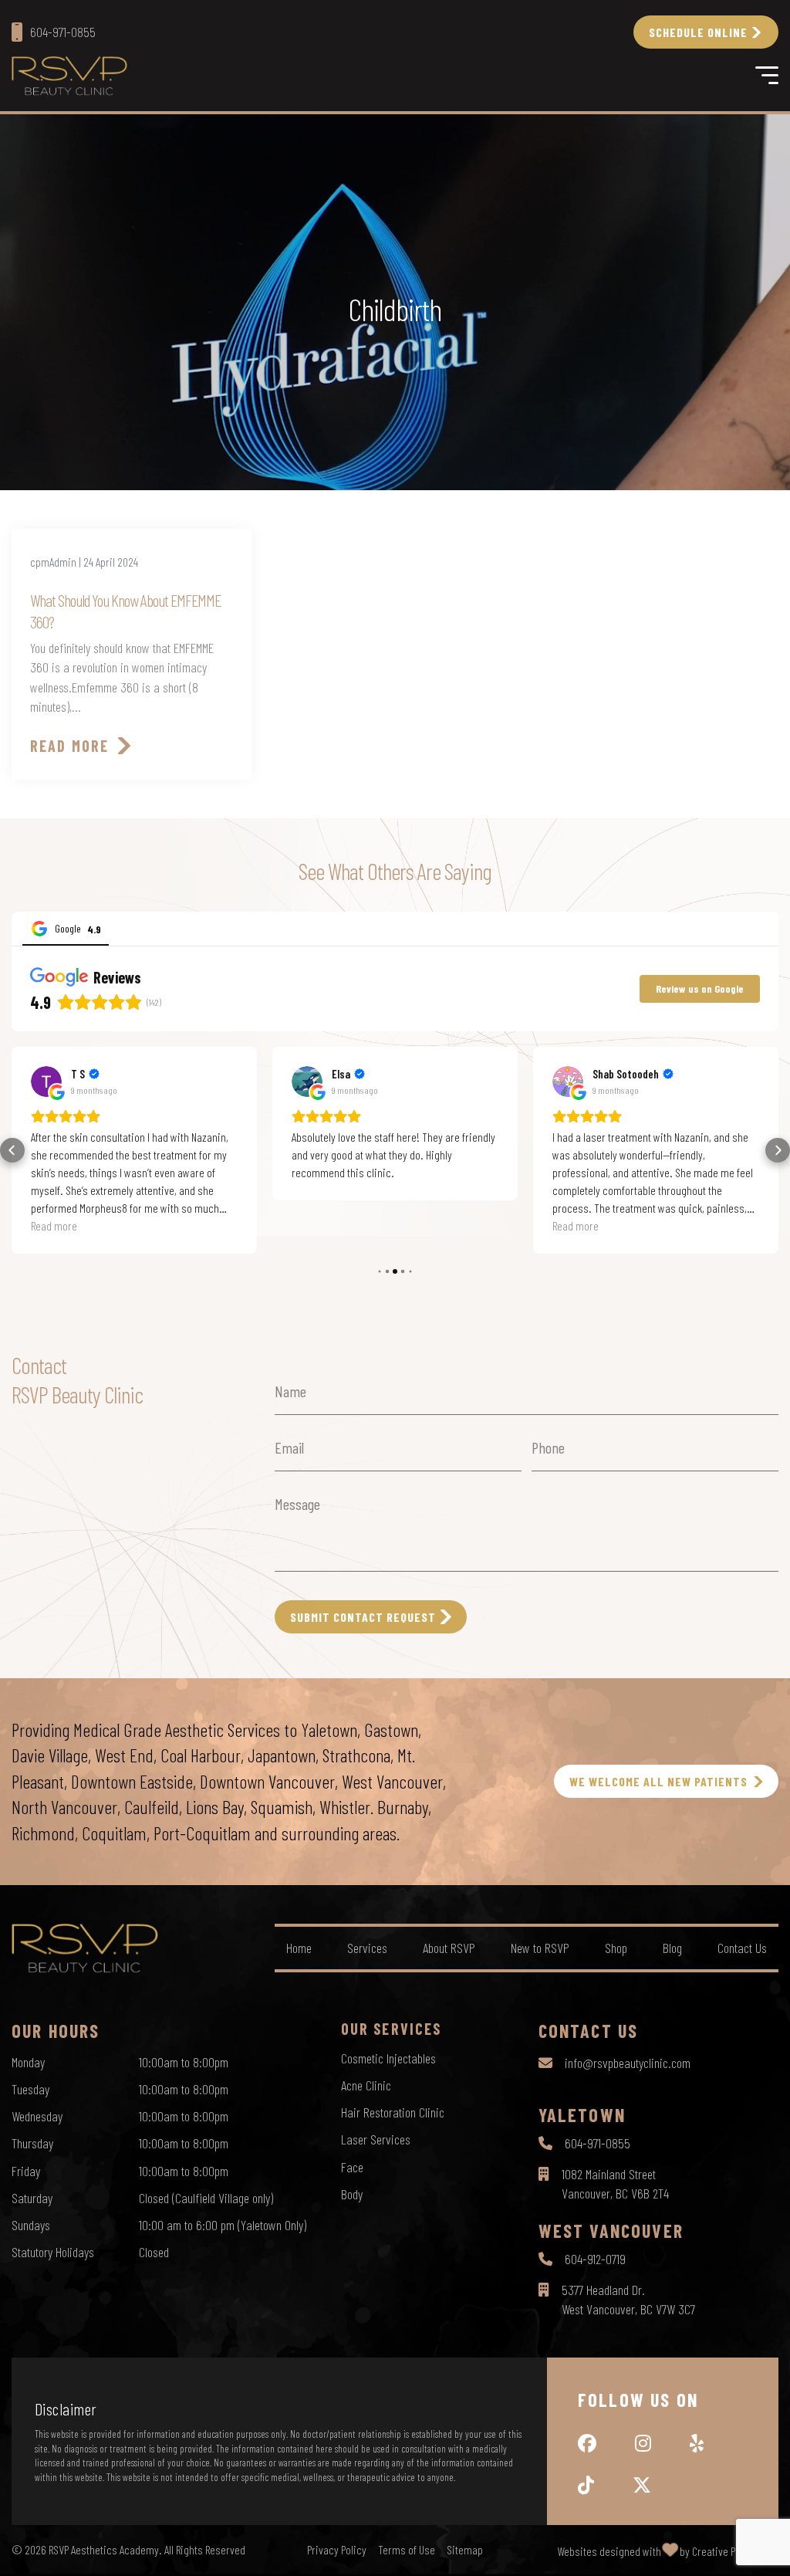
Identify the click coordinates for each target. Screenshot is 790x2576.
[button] (12, 1150)
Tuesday (30, 2089)
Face (352, 2167)
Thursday (32, 2143)
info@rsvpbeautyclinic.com (628, 2063)
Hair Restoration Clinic (393, 2112)
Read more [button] (54, 1225)
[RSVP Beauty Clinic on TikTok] (586, 2485)
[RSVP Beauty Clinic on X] (642, 2485)
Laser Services (376, 2139)
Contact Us (742, 1948)
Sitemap (465, 2550)
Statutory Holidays (53, 2252)
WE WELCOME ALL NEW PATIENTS (658, 1781)
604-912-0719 (595, 2259)
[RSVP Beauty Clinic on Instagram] (643, 2443)
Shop (616, 1948)
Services (367, 1948)
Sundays (31, 2225)
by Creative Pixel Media (729, 2551)
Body (352, 2194)
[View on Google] (46, 1082)
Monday (28, 2062)
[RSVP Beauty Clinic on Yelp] (697, 2443)
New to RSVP (540, 1948)
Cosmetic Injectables (388, 2058)
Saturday (32, 2198)
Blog (672, 1948)
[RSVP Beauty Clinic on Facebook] (587, 2443)
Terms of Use (407, 2550)
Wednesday (37, 2116)
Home (299, 1948)
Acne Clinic (366, 2085)
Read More (69, 746)
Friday (26, 2171)
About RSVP (449, 1948)
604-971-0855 (598, 2143)
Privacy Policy (337, 2550)
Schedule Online (698, 32)
